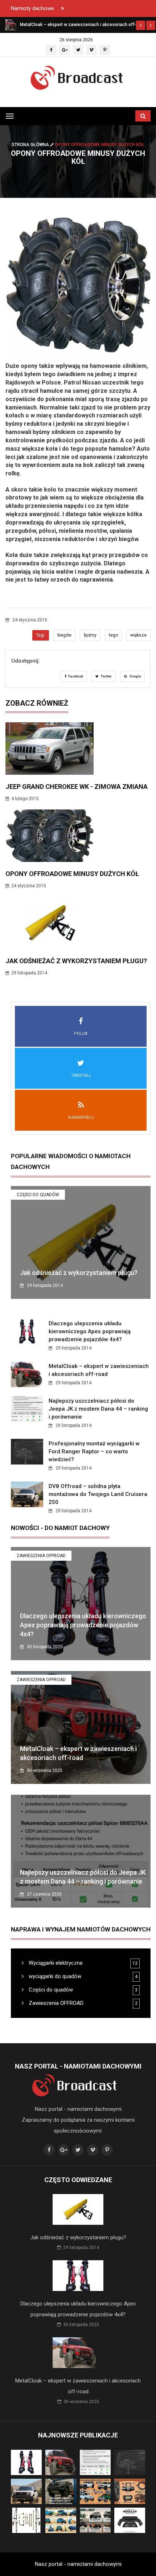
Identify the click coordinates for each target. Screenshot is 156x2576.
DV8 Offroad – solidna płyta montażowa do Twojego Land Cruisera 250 (98, 1494)
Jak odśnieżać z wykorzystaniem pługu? (76, 961)
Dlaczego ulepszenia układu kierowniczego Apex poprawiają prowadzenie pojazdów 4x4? (90, 1331)
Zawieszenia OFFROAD (41, 1556)
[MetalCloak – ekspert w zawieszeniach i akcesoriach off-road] (11, 25)
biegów (64, 635)
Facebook (76, 676)
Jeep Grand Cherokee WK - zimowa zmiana (77, 787)
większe (138, 635)
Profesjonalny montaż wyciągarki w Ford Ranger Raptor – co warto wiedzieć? (94, 1451)
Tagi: (41, 635)
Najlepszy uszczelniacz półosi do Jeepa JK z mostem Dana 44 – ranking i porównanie (98, 1409)
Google (135, 676)
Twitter (106, 676)
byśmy (90, 635)
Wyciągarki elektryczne (55, 1963)
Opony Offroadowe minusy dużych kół (72, 874)
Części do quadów (38, 1195)
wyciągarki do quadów (54, 1976)
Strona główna (31, 145)
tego (113, 635)
